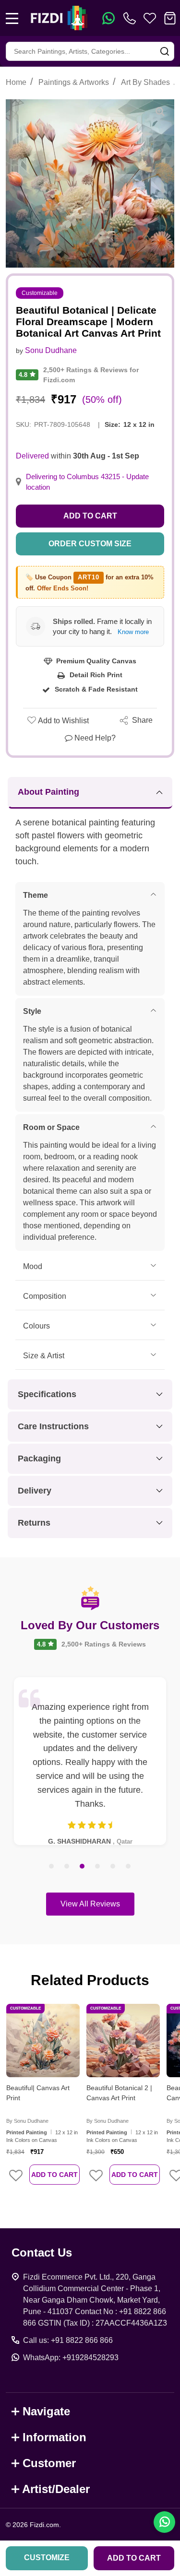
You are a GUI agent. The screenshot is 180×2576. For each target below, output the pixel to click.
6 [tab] (129, 1867)
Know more (133, 632)
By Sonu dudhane (27, 2121)
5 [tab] (113, 1867)
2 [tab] (67, 1867)
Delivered (32, 456)
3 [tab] (83, 1867)
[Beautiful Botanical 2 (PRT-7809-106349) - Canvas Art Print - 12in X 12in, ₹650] (123, 2041)
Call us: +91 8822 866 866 (68, 2340)
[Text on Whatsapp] (108, 18)
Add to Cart (90, 516)
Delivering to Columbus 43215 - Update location (87, 482)
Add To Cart (54, 2175)
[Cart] (170, 18)
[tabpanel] (90, 1761)
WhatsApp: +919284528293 (71, 2358)
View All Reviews (90, 1904)
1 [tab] (52, 1867)
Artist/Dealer (56, 2489)
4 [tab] (98, 1867)
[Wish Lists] (150, 18)
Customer (49, 2463)
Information (54, 2437)
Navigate (46, 2411)
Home (16, 82)
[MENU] (12, 18)
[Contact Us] (132, 18)
